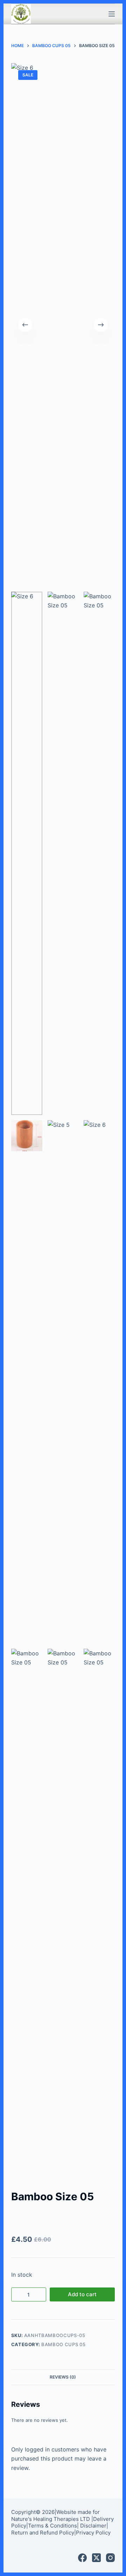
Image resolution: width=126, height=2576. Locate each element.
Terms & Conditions (52, 2526)
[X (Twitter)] (96, 2558)
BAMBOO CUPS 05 (63, 2344)
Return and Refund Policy (43, 2533)
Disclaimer (93, 2526)
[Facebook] (82, 2558)
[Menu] (112, 14)
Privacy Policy (93, 2533)
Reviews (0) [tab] (63, 2377)
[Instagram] (110, 2558)
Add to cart (82, 2294)
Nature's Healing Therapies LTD (51, 2519)
